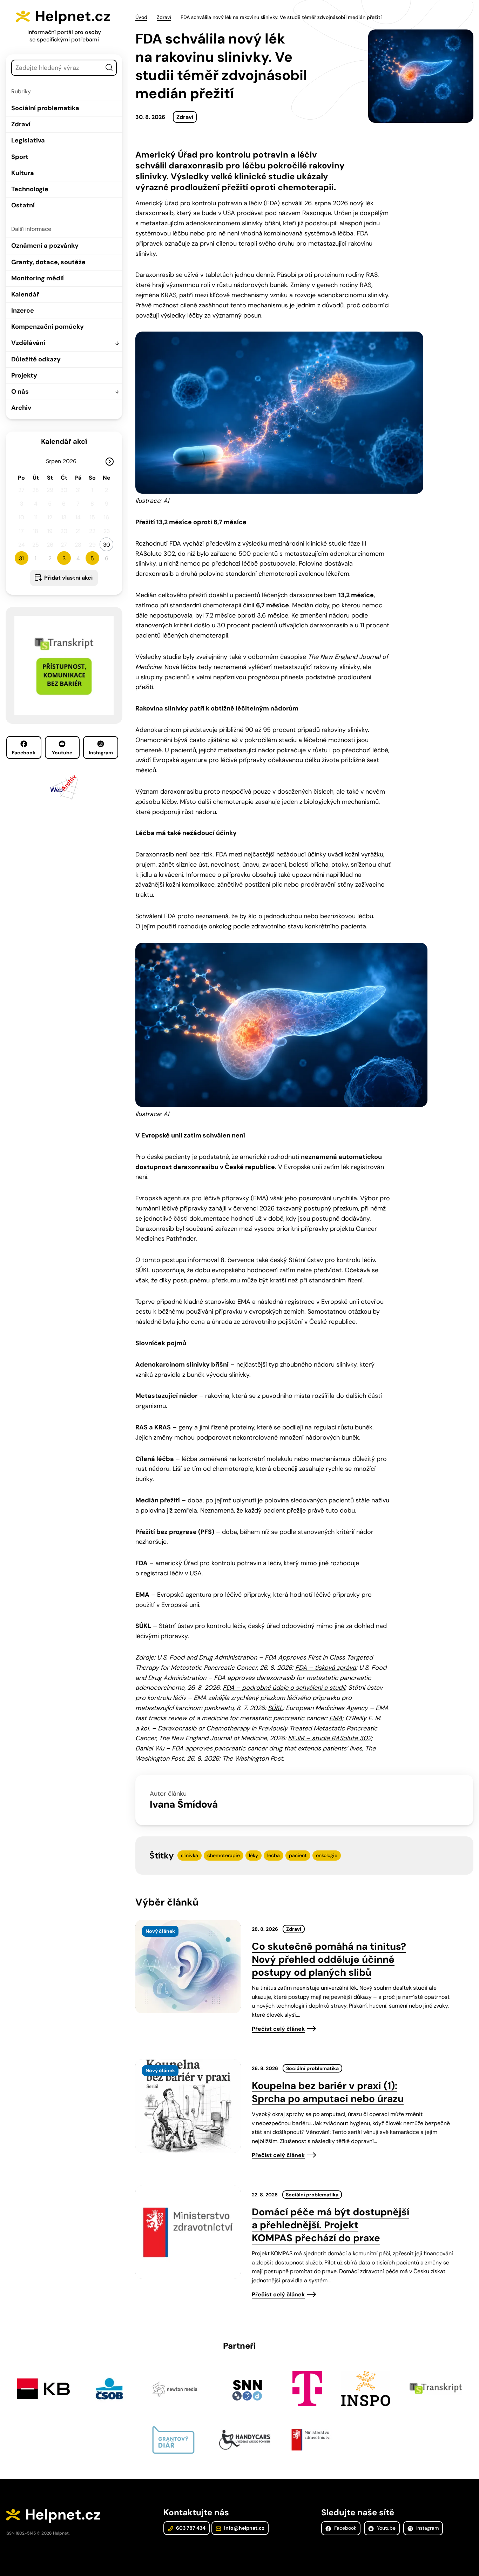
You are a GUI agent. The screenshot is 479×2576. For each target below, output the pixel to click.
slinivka (190, 1855)
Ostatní (23, 205)
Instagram (101, 753)
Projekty (24, 375)
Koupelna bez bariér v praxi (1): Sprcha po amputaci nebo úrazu (328, 2092)
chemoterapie (224, 1855)
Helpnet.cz (73, 16)
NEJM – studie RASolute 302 (329, 1738)
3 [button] (64, 558)
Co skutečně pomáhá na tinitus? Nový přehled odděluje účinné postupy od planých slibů (329, 1959)
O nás (20, 392)
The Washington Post (253, 1759)
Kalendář (25, 294)
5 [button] (92, 558)
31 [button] (21, 558)
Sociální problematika (45, 108)
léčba (274, 1855)
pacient (298, 1855)
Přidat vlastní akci (68, 578)
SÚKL (275, 1708)
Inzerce (23, 311)
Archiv (21, 408)
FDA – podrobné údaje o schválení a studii (284, 1688)
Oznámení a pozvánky (45, 246)
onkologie (327, 1855)
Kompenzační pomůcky (48, 327)
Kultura (23, 173)
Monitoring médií (38, 278)
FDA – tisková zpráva (326, 1668)
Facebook (24, 753)
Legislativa (28, 140)
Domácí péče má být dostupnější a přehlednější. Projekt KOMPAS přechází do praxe (330, 2225)
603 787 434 (190, 2528)
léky (254, 1855)
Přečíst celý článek (278, 2029)
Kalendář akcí (64, 441)
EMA (336, 1718)
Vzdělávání (28, 343)
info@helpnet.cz (244, 2528)
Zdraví (21, 124)
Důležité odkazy (36, 359)
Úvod (141, 17)
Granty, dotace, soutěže (48, 262)
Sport (20, 157)
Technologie (30, 189)
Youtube (62, 753)
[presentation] (188, 1967)
